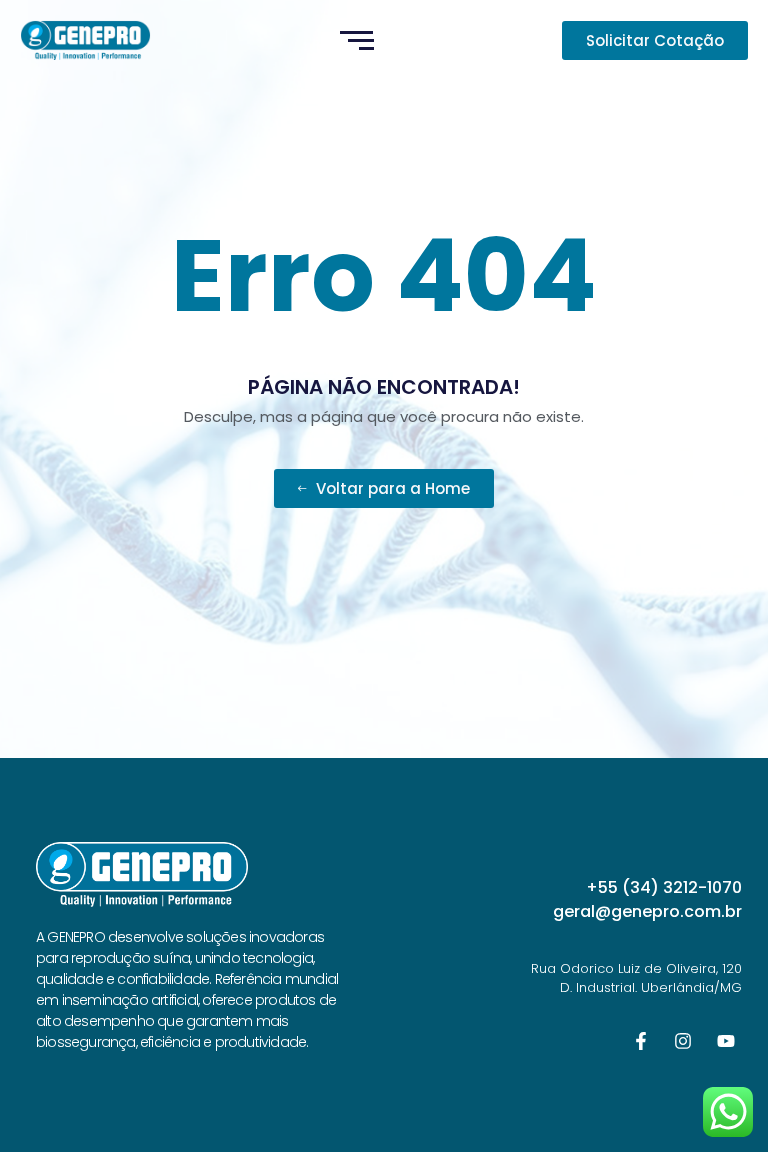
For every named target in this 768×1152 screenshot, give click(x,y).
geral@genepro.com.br (647, 911)
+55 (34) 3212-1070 (664, 887)
